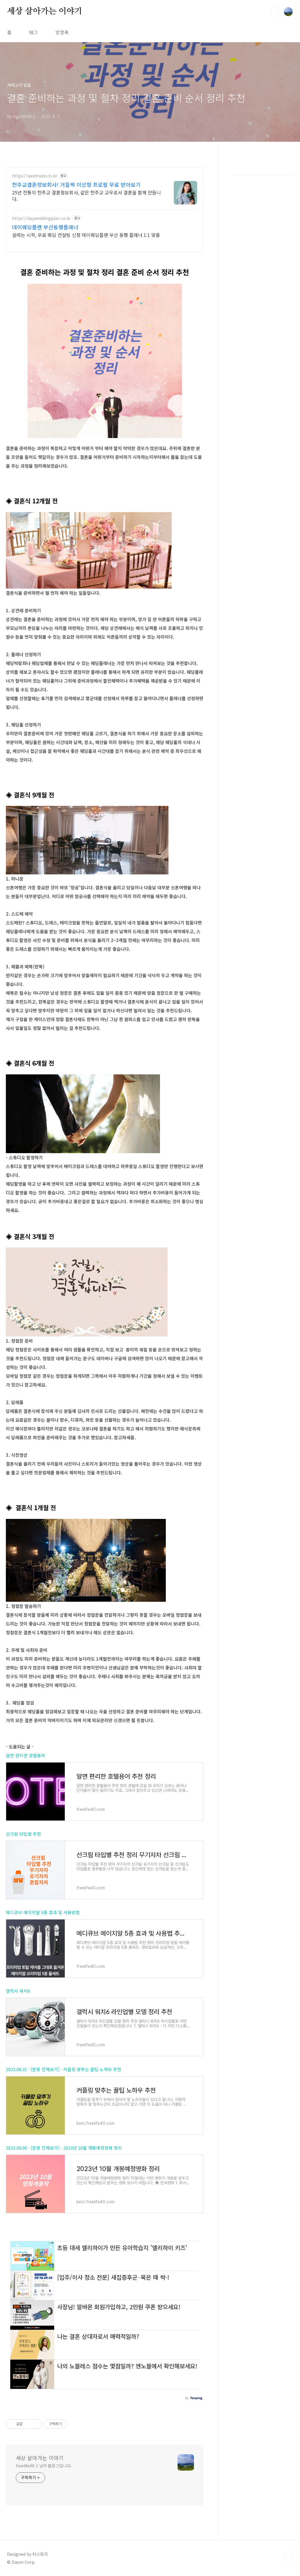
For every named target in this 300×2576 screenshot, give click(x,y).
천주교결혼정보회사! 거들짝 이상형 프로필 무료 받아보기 (76, 184)
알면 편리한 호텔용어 (25, 1755)
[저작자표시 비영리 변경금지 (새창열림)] (75, 2424)
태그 (33, 32)
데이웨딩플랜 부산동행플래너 (45, 227)
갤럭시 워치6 (18, 1991)
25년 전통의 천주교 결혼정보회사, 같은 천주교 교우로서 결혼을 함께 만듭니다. (86, 195)
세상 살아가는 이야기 (45, 11)
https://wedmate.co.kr (35, 176)
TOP (288, 2556)
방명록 (62, 32)
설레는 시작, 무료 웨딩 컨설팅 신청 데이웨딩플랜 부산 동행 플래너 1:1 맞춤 (86, 235)
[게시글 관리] (35, 2424)
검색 (275, 12)
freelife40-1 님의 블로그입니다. (44, 2466)
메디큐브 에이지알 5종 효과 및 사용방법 (43, 1912)
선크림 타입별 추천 (23, 1834)
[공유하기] (28, 2424)
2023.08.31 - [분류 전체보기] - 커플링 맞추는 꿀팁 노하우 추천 (64, 2069)
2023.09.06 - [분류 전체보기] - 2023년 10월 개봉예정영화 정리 (64, 2148)
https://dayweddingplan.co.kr (41, 218)
